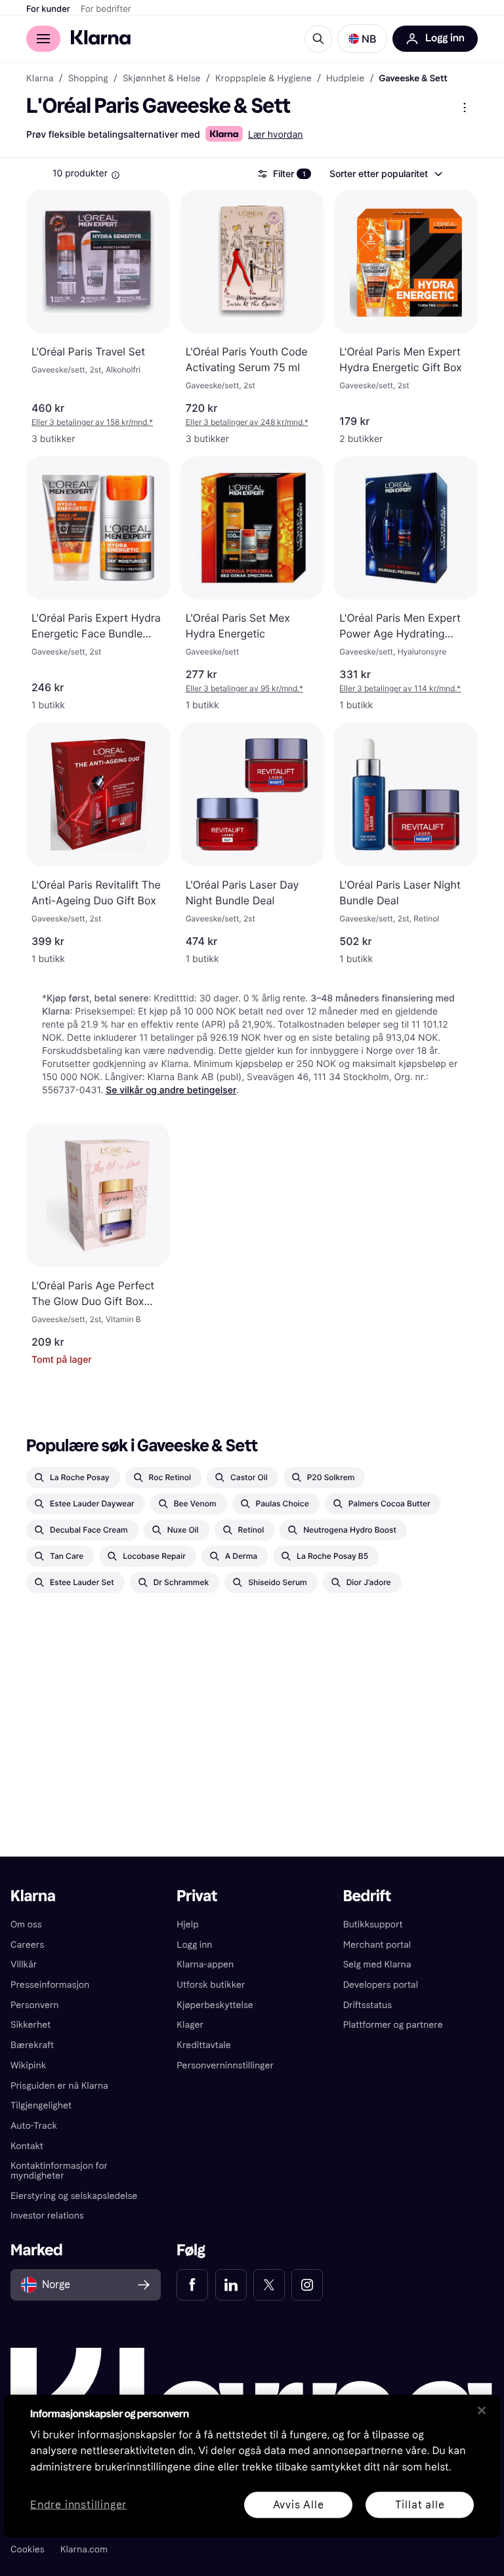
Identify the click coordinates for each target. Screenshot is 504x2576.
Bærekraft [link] (32, 2045)
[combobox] (385, 174)
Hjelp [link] (187, 1924)
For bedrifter (106, 9)
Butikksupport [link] (373, 1924)
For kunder (48, 9)
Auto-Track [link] (34, 2126)
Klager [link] (190, 2025)
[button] (362, 39)
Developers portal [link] (381, 1985)
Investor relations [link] (47, 2216)
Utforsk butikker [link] (211, 1985)
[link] (192, 2285)
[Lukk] (482, 2410)
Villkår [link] (24, 1964)
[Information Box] (115, 175)
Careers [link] (27, 1945)
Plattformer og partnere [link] (393, 2025)
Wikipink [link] (28, 2065)
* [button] (92, 422)
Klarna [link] (40, 79)
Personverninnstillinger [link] (225, 2065)
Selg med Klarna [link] (377, 1964)
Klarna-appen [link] (205, 1964)
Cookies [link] (28, 2549)
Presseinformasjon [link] (50, 1985)
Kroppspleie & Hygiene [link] (263, 79)
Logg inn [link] (194, 1945)
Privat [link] (197, 1896)
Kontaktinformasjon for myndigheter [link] (59, 2171)
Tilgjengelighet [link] (41, 2105)
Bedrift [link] (367, 1896)
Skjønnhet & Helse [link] (162, 79)
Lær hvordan (276, 135)
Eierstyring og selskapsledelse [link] (74, 2196)
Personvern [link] (35, 2005)
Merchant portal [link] (377, 1945)
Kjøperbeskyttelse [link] (215, 2005)
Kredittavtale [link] (204, 2045)
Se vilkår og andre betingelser (171, 1090)
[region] (252, 2466)
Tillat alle (420, 2504)
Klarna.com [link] (84, 2549)
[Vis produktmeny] (465, 108)
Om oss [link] (26, 1924)
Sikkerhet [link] (31, 2025)
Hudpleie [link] (345, 79)
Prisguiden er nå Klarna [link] (59, 2086)
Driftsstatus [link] (367, 2005)
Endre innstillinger (78, 2505)
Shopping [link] (88, 79)
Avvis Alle (299, 2504)
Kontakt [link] (27, 2146)
